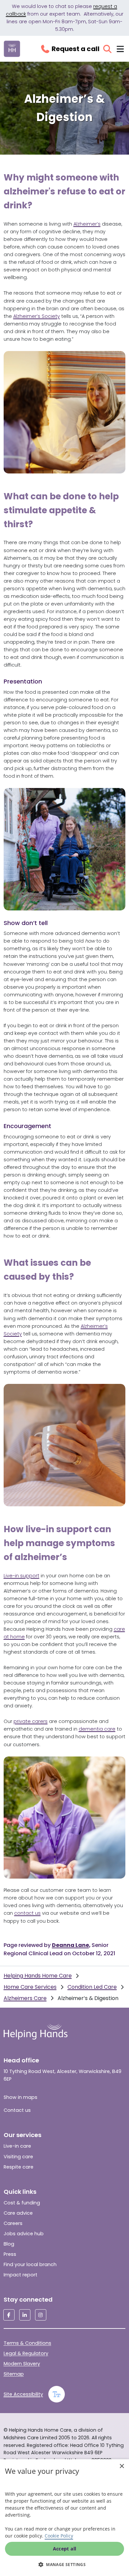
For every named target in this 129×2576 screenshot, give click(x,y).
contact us (27, 1913)
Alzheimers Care (25, 1998)
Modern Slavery (22, 2364)
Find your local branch (30, 2264)
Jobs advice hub (24, 2234)
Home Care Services (30, 1987)
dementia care (97, 1729)
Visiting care (18, 2157)
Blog (9, 2244)
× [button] (122, 2466)
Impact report (21, 2275)
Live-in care (17, 2146)
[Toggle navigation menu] (120, 49)
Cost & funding (22, 2203)
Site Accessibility (23, 2394)
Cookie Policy (59, 2536)
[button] (64, 2564)
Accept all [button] (65, 2549)
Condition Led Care (92, 1987)
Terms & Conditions (27, 2343)
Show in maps (21, 2097)
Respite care (19, 2167)
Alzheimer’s (87, 224)
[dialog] (64, 2518)
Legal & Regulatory (26, 2353)
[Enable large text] (57, 2394)
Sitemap (14, 2374)
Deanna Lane (70, 1945)
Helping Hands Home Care (38, 1976)
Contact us (17, 2110)
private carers (31, 1721)
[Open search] (107, 49)
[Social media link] (9, 2315)
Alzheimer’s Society (37, 316)
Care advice (18, 2213)
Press (10, 2254)
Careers (13, 2223)
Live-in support (21, 1576)
